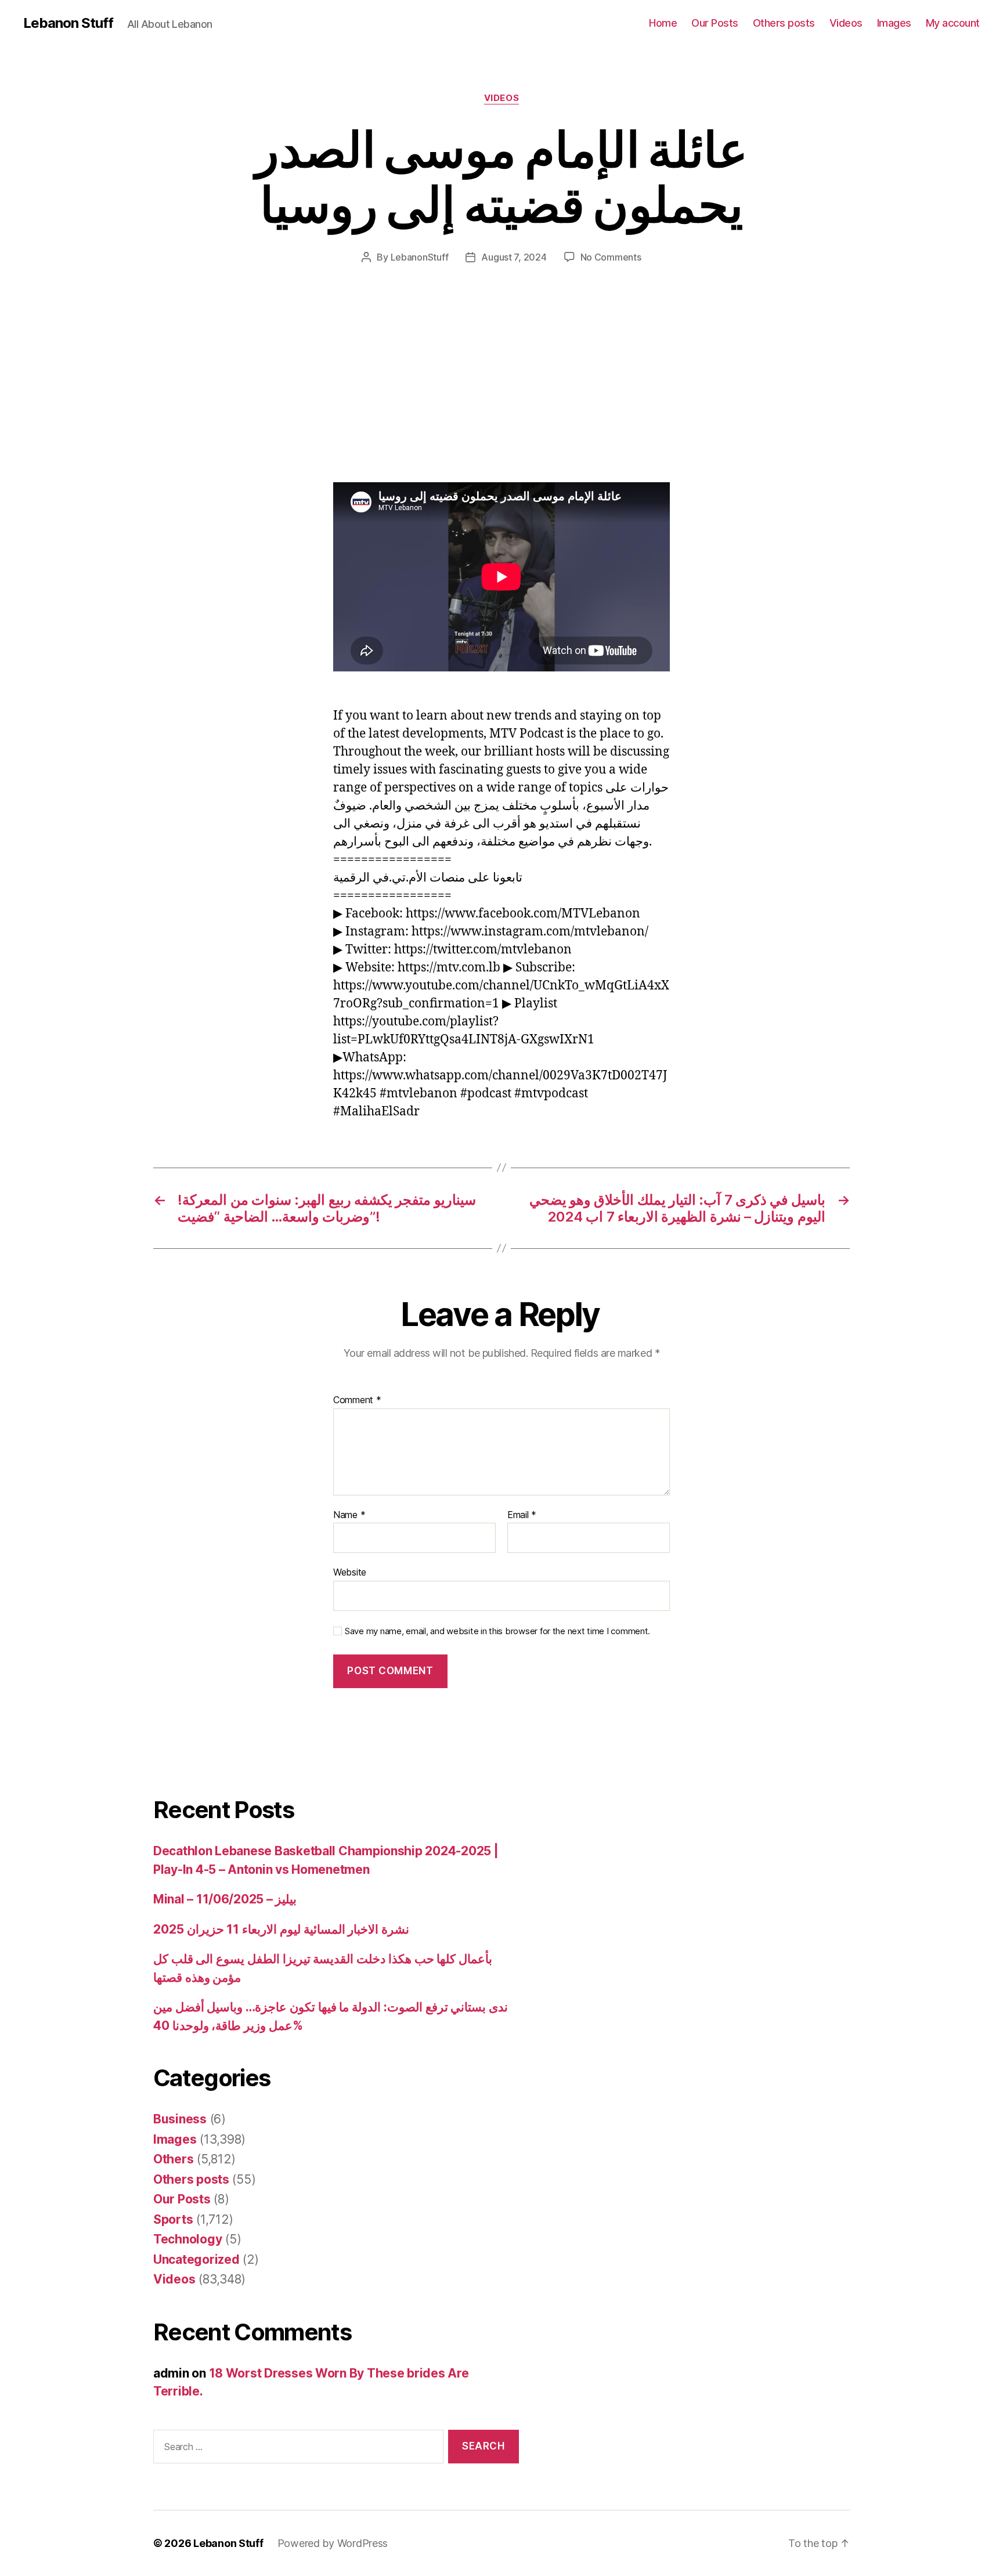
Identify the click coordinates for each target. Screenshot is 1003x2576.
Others (173, 2159)
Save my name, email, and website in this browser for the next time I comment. (497, 1631)
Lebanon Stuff (68, 23)
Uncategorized (196, 2259)
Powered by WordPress (333, 2543)
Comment (357, 1400)
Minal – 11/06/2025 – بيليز (225, 1899)
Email (522, 1515)
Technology (187, 2239)
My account (953, 23)
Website (350, 1572)
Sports (173, 2219)
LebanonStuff (420, 257)
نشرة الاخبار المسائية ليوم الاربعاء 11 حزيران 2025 (281, 1929)
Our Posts (715, 23)
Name (349, 1515)
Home (663, 23)
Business (180, 2119)
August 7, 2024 (514, 257)
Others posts (784, 23)
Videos (846, 23)
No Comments (611, 257)
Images (894, 23)
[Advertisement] (168, 396)
